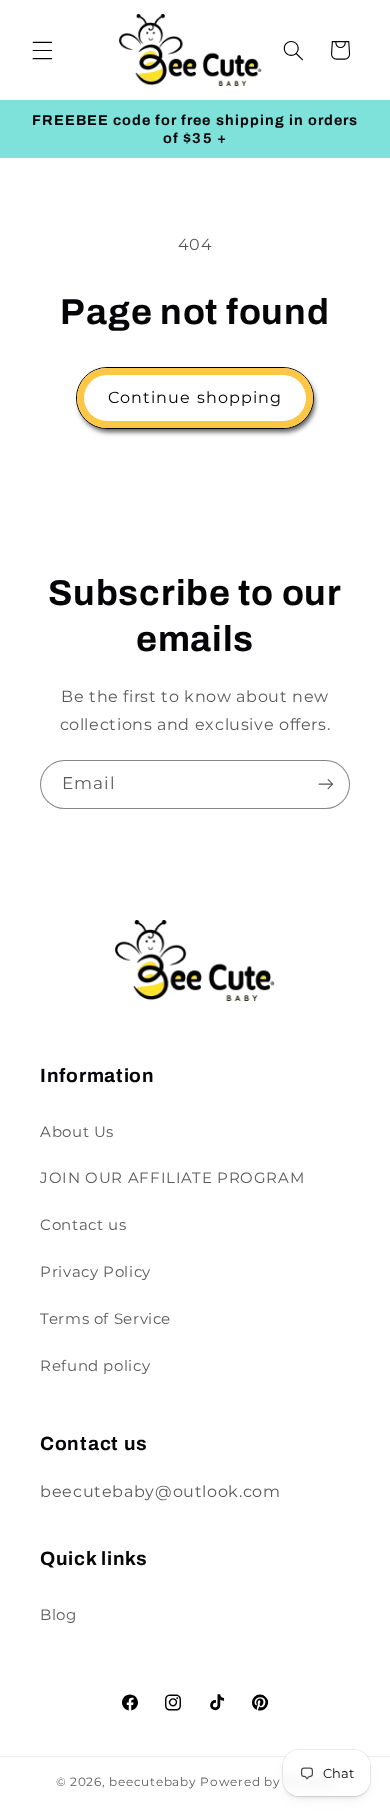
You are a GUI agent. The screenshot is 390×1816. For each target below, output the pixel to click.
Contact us (83, 1225)
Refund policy (95, 1366)
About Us (77, 1132)
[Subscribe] (326, 784)
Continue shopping (195, 397)
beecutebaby (152, 1782)
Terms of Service (105, 1319)
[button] (42, 50)
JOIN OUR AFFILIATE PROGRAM (172, 1178)
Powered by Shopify (267, 1782)
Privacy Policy (95, 1272)
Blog (58, 1615)
